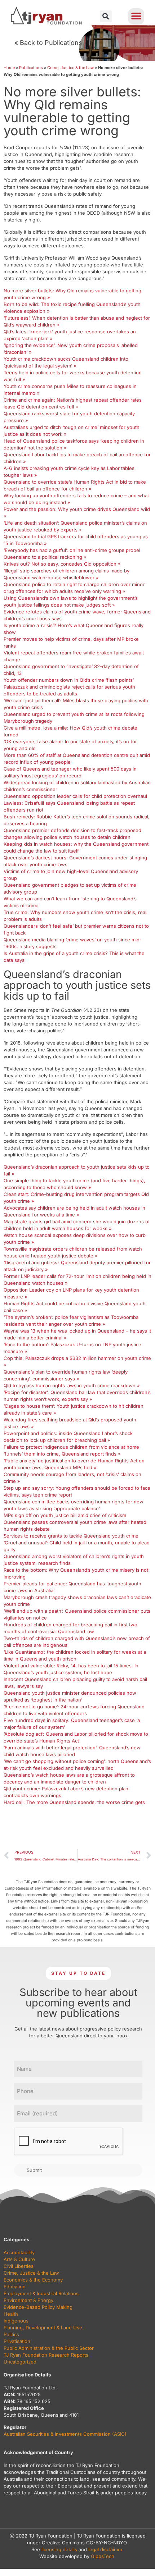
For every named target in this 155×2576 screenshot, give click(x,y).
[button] (106, 16)
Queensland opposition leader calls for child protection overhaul (75, 796)
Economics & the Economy (33, 2280)
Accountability (19, 2252)
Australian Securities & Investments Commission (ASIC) (65, 2434)
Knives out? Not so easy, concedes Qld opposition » (62, 564)
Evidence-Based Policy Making (38, 2307)
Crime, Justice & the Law (70, 68)
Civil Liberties (19, 2266)
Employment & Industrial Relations (41, 2293)
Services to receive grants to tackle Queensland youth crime (71, 1536)
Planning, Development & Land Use (43, 2328)
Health (11, 2314)
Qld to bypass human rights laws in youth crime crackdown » (72, 1385)
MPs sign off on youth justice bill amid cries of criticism (65, 1515)
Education (15, 2287)
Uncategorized (20, 2362)
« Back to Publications (48, 43)
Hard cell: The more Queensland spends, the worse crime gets (74, 1802)
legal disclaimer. (106, 2549)
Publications (31, 68)
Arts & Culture (19, 2259)
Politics (11, 2334)
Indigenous (16, 2321)
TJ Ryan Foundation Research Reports (46, 2355)
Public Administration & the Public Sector (49, 2348)
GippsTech (103, 2556)
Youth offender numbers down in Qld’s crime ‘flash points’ (69, 680)
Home (9, 68)
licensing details (59, 2549)
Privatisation (17, 2341)
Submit (34, 2170)
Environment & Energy (28, 2300)
